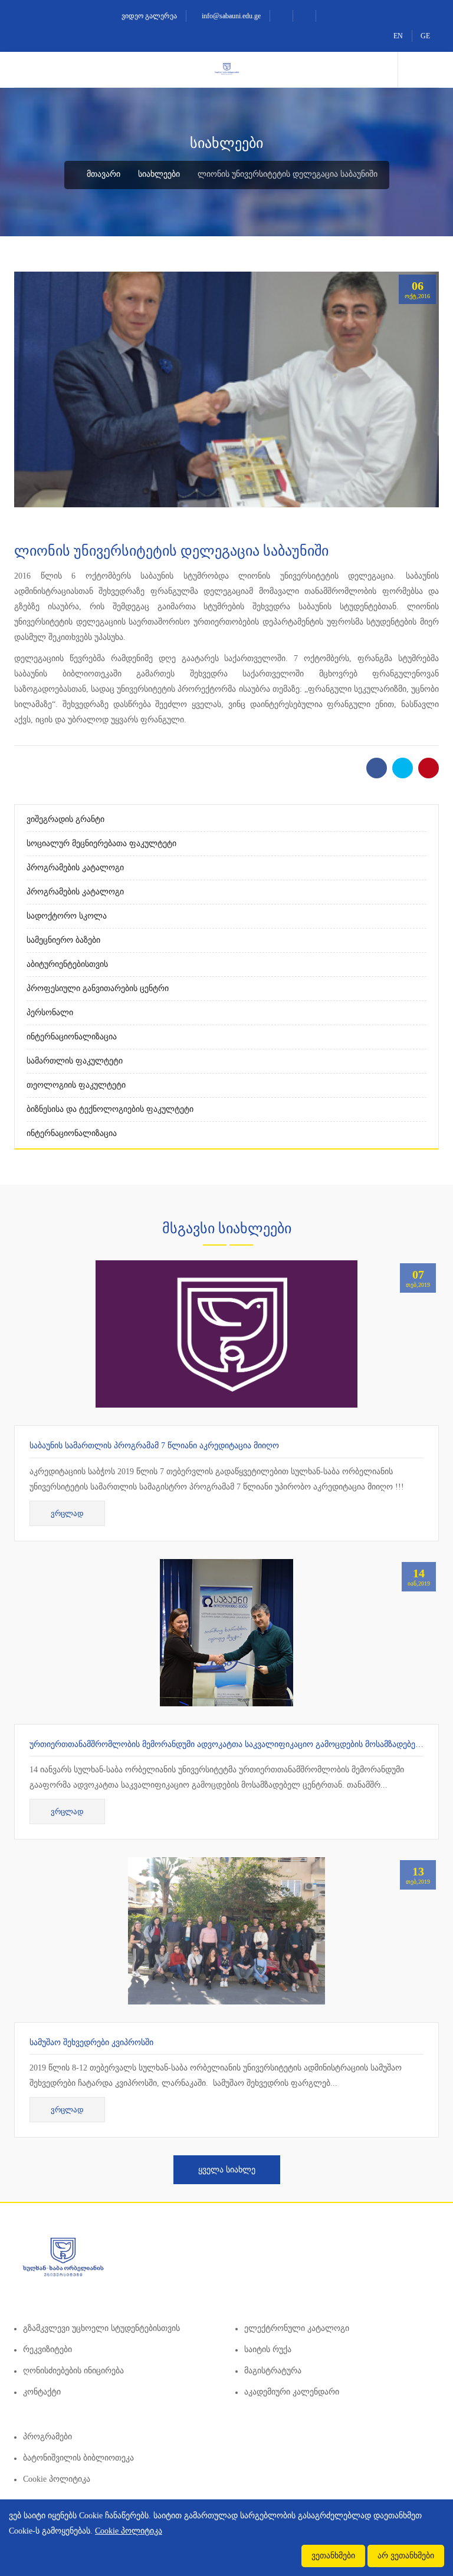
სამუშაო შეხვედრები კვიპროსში (91, 2042)
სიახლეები (159, 174)
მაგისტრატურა (273, 2371)
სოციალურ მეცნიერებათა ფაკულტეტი (101, 843)
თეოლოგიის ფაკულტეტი (76, 1085)
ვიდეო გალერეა (148, 16)
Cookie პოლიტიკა (57, 2479)
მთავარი (102, 174)
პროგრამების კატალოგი (75, 868)
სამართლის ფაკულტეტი (75, 1061)
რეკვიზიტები (47, 2349)
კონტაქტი (42, 2392)
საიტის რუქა (268, 2349)
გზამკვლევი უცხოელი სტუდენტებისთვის (101, 2328)
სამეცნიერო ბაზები (63, 940)
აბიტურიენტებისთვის (67, 964)
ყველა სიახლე (227, 2170)
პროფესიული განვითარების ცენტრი (98, 988)
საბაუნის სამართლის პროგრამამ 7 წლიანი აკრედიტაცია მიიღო (154, 1446)
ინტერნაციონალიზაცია (72, 1037)
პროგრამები (47, 2437)
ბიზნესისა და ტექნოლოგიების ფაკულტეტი (110, 1109)
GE (425, 36)
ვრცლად (67, 1513)
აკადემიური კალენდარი (292, 2392)
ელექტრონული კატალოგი (297, 2328)
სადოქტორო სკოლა (67, 916)
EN (398, 36)
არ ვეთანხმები (406, 2556)
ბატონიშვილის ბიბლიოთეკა (78, 2458)
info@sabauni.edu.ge (230, 16)
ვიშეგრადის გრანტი (65, 819)
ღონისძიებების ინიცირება (73, 2371)
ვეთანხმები (333, 2556)
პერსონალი (50, 1013)
